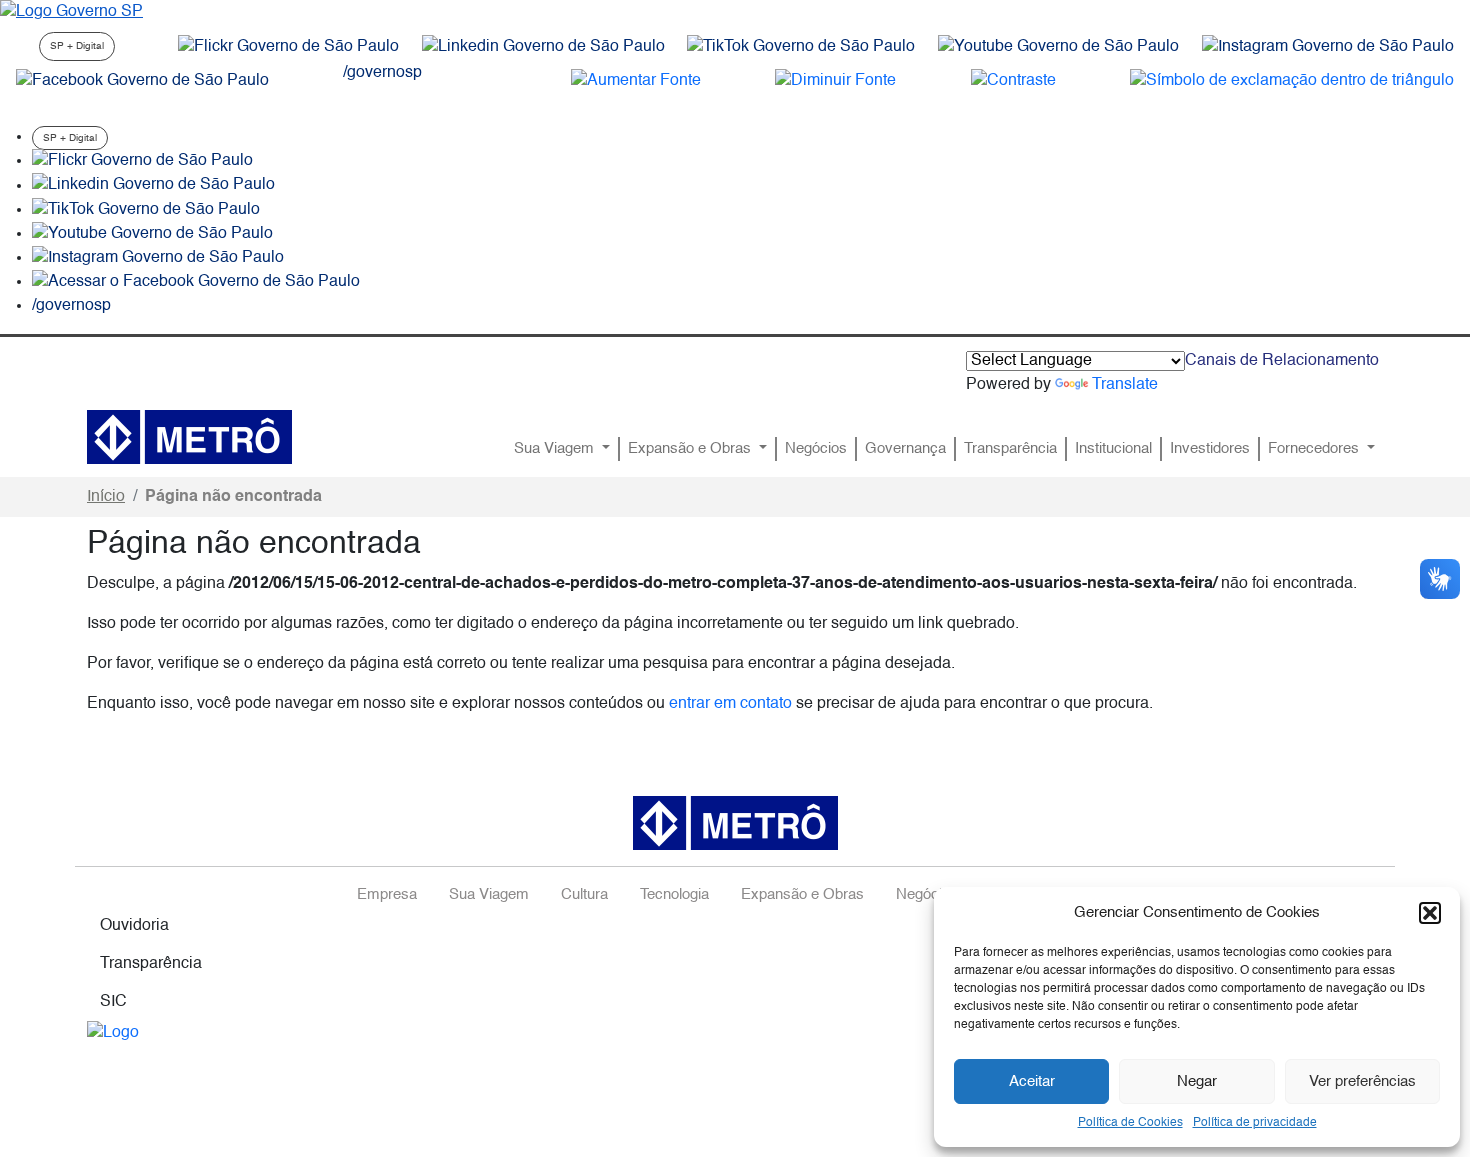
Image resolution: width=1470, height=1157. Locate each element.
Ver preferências (1362, 1081)
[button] (1430, 913)
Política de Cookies (1130, 1123)
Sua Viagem (556, 449)
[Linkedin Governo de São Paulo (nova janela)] (543, 47)
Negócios (816, 449)
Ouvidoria (134, 926)
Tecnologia (674, 895)
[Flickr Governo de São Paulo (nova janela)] (288, 47)
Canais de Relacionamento (1282, 361)
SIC (113, 1002)
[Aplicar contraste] (1013, 81)
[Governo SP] (71, 12)
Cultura (584, 895)
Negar (1197, 1081)
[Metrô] (189, 437)
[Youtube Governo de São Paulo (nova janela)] (1058, 47)
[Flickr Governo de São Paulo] (142, 161)
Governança (905, 449)
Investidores (1210, 449)
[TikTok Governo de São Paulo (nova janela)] (801, 47)
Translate (1125, 385)
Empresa (387, 895)
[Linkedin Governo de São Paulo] (153, 186)
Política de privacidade (1255, 1123)
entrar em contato (730, 704)
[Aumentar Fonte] (636, 81)
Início (106, 497)
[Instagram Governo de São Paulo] (1328, 47)
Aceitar (1032, 1081)
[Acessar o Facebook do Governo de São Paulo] (196, 282)
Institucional (1113, 449)
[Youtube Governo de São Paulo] (152, 234)
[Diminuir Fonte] (835, 81)
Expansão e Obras (691, 449)
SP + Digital (77, 46)
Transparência (1010, 449)
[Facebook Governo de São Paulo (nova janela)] (142, 81)
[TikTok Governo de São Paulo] (146, 210)
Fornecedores (1315, 449)
